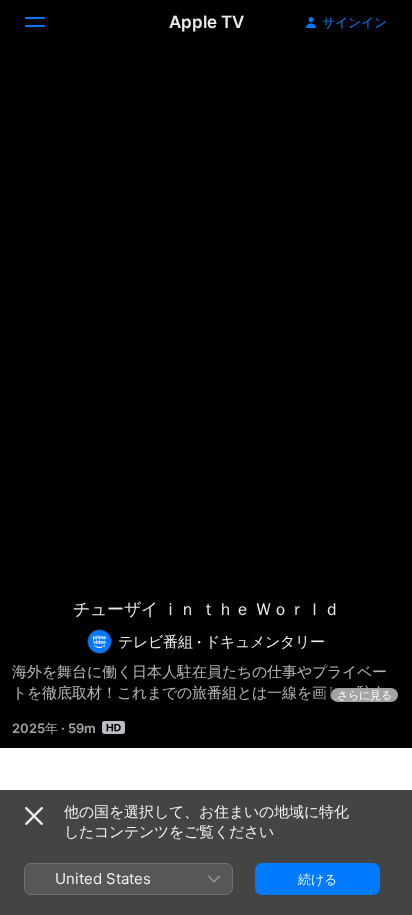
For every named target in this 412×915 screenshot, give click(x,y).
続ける (317, 879)
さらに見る (364, 695)
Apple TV (206, 22)
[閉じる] (34, 816)
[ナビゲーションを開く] (47, 22)
